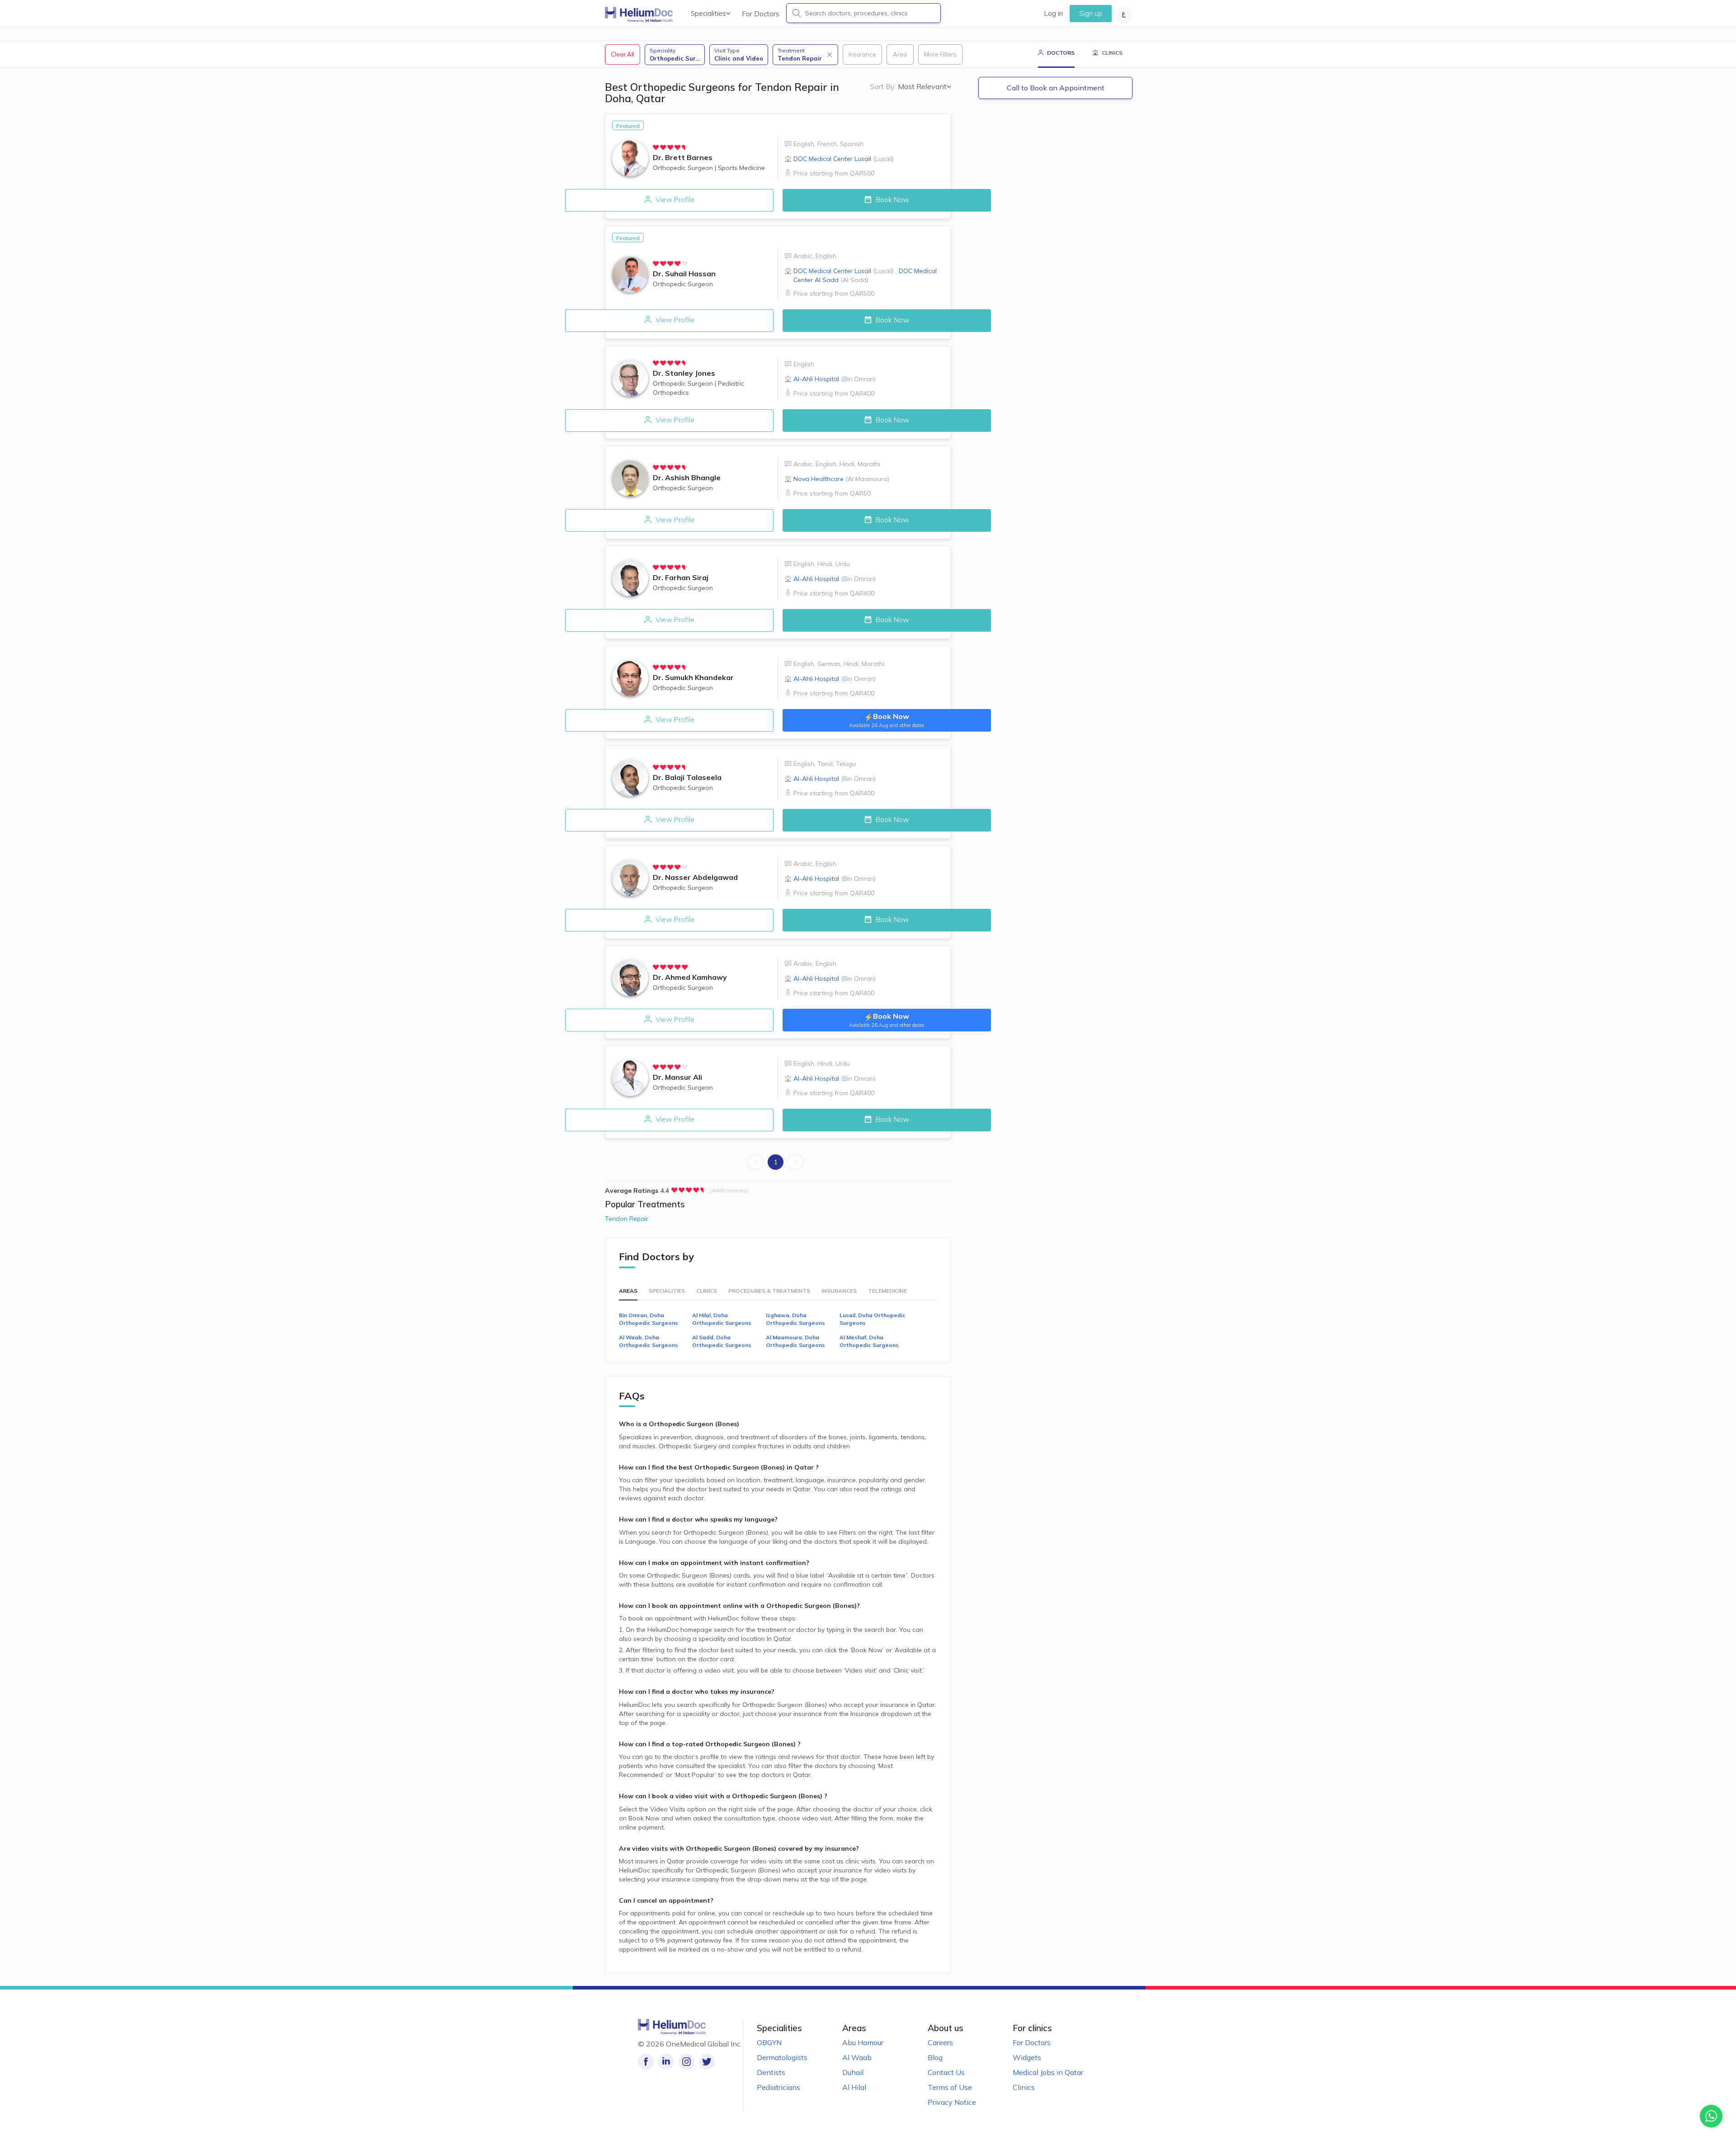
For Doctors (761, 14)
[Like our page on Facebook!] (646, 2062)
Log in (1053, 13)
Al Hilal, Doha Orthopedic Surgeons (722, 1319)
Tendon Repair (627, 1219)
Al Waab (857, 2057)
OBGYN (769, 2042)
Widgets (1027, 2057)
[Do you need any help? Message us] (1711, 2116)
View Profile (674, 199)
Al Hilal (854, 2087)
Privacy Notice (952, 2102)
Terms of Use (950, 2087)
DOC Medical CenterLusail (844, 159)
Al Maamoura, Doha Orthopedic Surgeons (795, 1341)
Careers (940, 2042)
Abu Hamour (863, 2042)
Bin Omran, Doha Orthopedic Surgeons (649, 1319)
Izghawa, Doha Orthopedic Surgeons (795, 1319)
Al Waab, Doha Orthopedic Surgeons (649, 1341)
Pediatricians (778, 2087)
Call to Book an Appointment (1056, 88)
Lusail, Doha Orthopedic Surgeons (873, 1319)
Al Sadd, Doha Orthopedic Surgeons (722, 1341)
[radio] (656, 147)
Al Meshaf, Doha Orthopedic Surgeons (869, 1341)
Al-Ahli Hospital (835, 379)
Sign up (1091, 13)
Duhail (853, 2072)
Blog (935, 2057)
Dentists (771, 2072)
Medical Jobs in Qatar (1048, 2072)
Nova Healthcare (841, 479)
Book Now (892, 199)
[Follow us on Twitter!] (707, 2062)
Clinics (1024, 2087)
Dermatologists (782, 2057)
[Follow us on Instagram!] (686, 2062)
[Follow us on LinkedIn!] (666, 2062)
